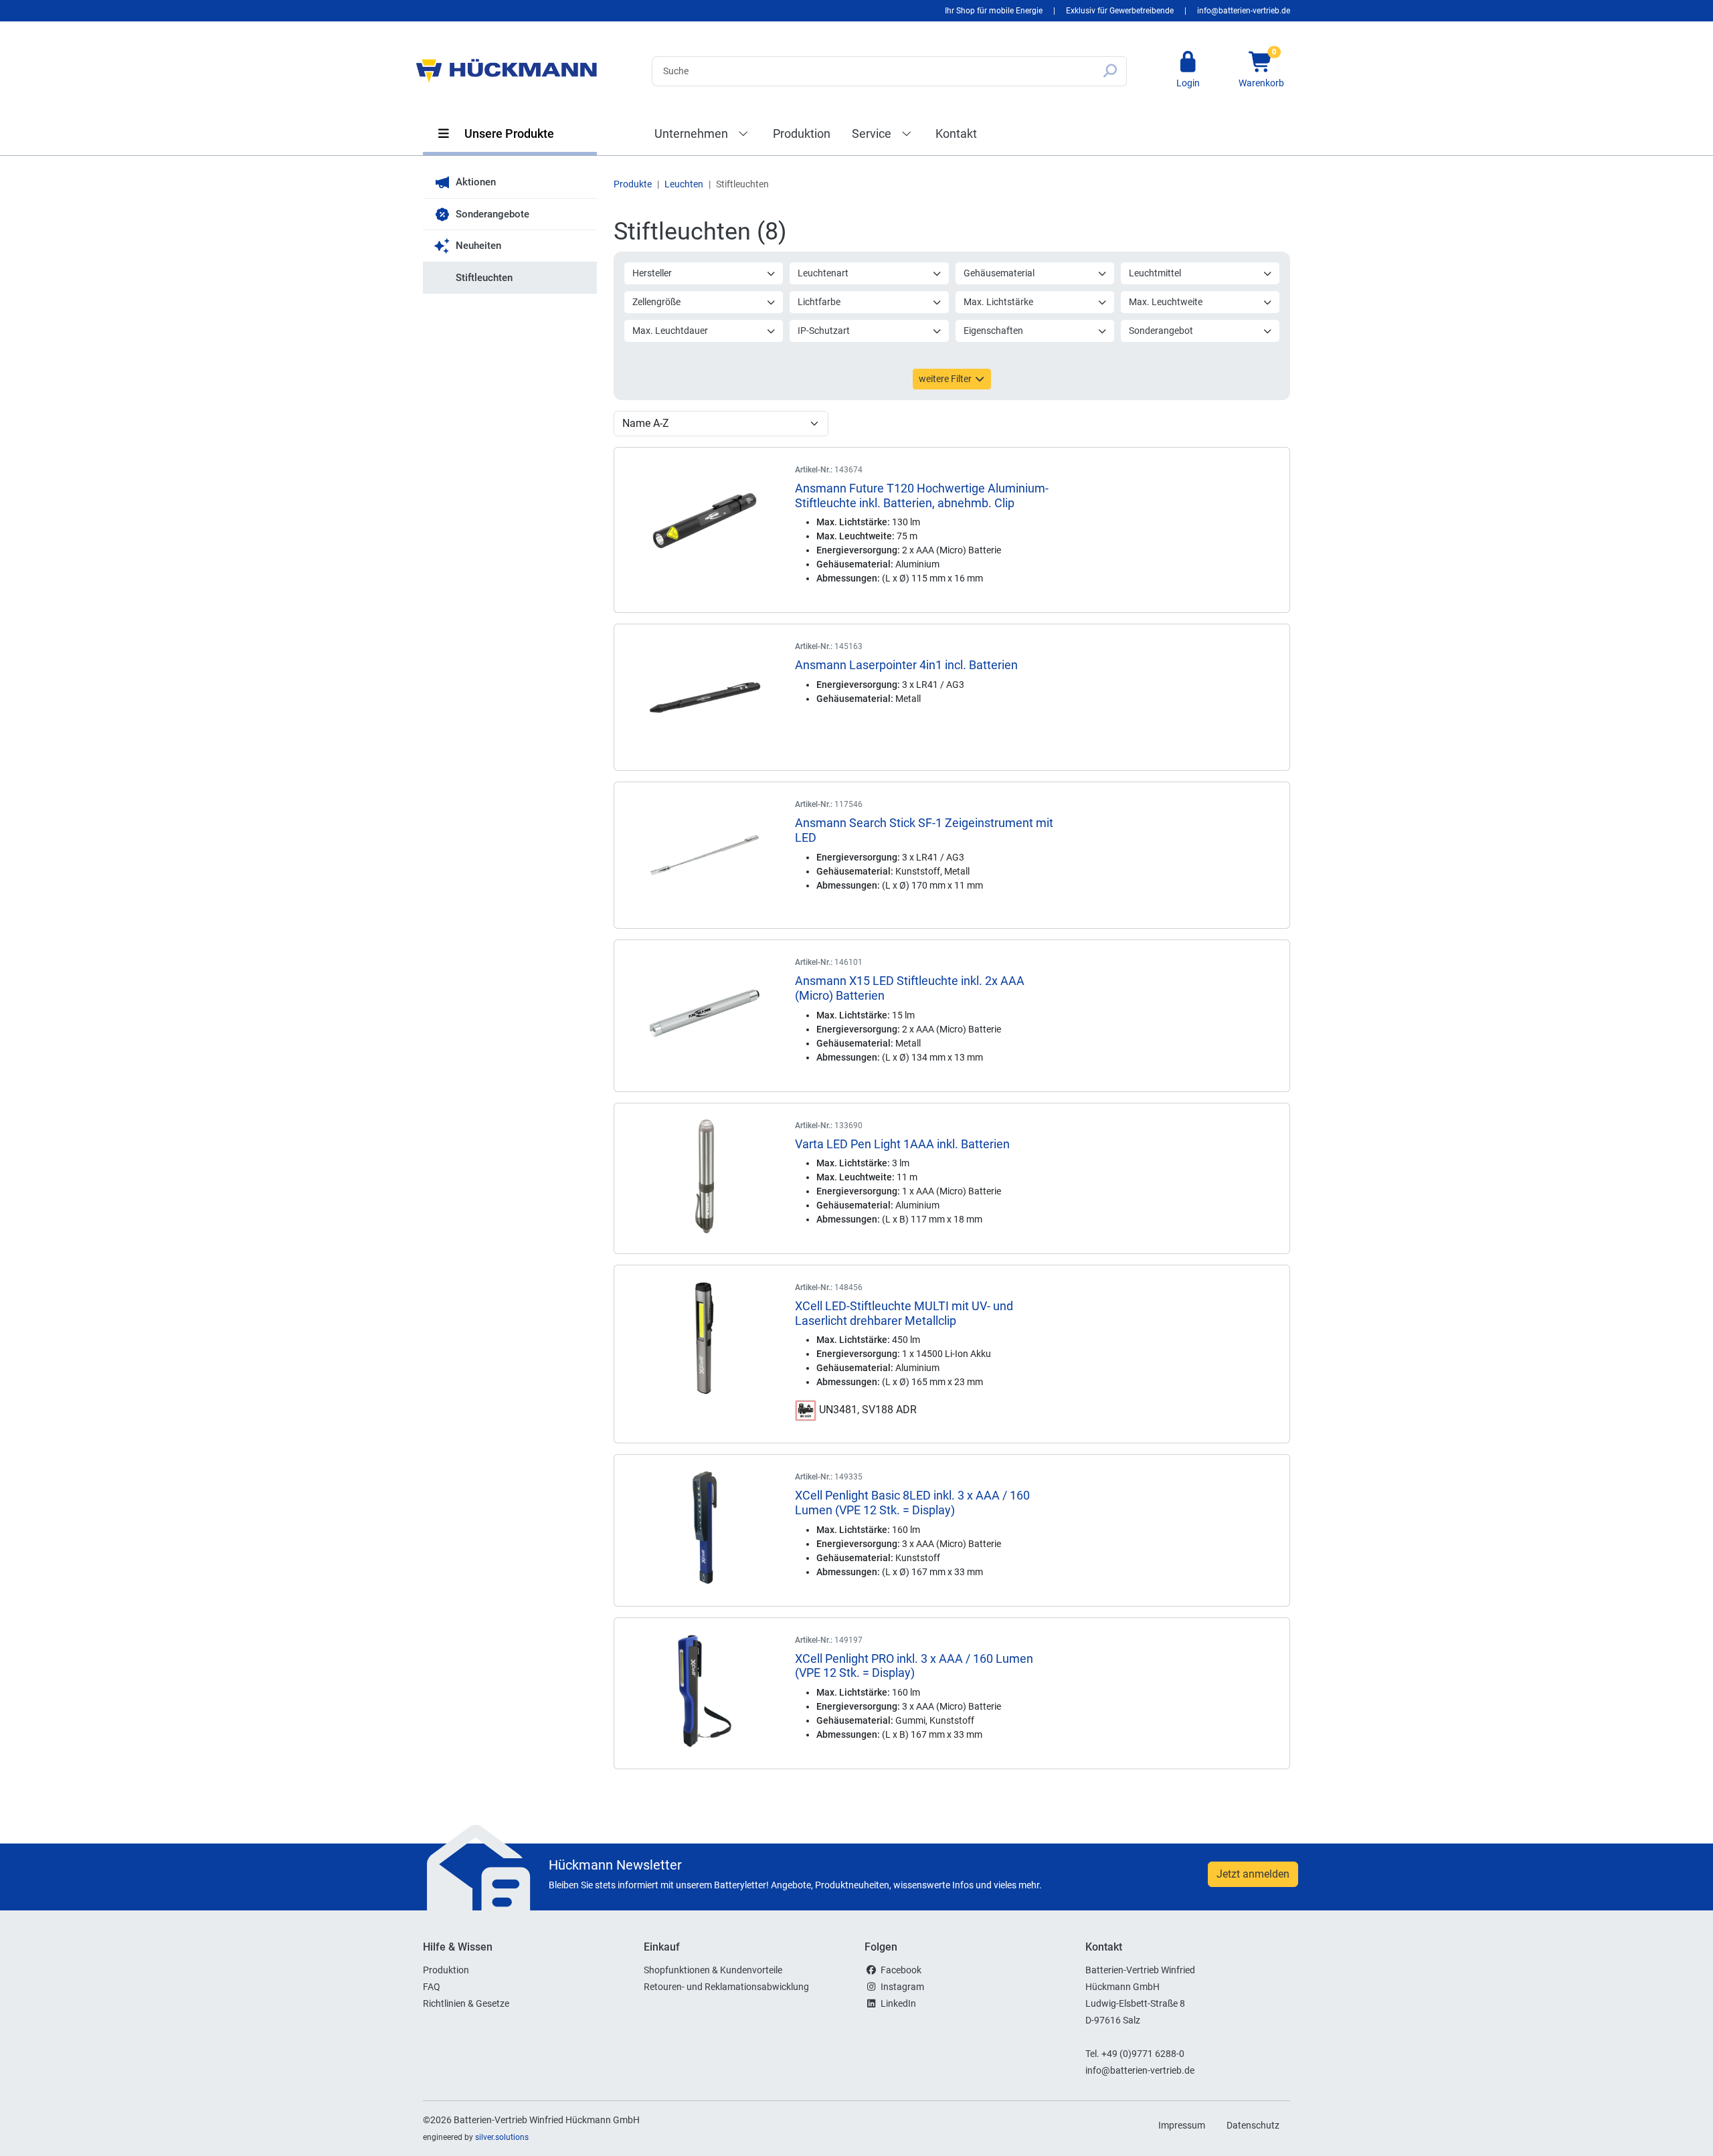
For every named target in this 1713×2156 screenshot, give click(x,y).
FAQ (432, 1987)
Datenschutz (1253, 2125)
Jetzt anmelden (1253, 1874)
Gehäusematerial (999, 273)
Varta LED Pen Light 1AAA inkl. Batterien (902, 1144)
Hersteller (652, 273)
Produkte (633, 184)
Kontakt (956, 133)
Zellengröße (656, 302)
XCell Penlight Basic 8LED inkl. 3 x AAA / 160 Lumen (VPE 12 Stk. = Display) (912, 1503)
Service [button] (873, 133)
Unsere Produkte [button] (508, 133)
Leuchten (684, 184)
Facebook (901, 1970)
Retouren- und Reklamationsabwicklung (726, 1987)
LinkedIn (898, 2003)
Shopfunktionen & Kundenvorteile (713, 1970)
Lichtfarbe (819, 302)
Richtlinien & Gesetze (466, 2003)
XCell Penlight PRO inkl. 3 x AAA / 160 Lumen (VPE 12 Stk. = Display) (914, 1666)
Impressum (1182, 2125)
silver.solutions (502, 2137)
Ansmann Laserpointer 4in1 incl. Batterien (906, 665)
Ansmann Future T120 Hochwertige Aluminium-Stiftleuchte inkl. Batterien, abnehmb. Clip (922, 496)
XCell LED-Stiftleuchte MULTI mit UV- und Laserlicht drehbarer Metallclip (904, 1313)
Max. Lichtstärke (998, 302)
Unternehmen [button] (693, 133)
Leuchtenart (823, 273)
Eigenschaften (993, 331)
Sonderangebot (1161, 331)
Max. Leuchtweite (1166, 302)
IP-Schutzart (824, 331)
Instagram (902, 1987)
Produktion (802, 133)
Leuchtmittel (1155, 273)
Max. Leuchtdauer (670, 331)
